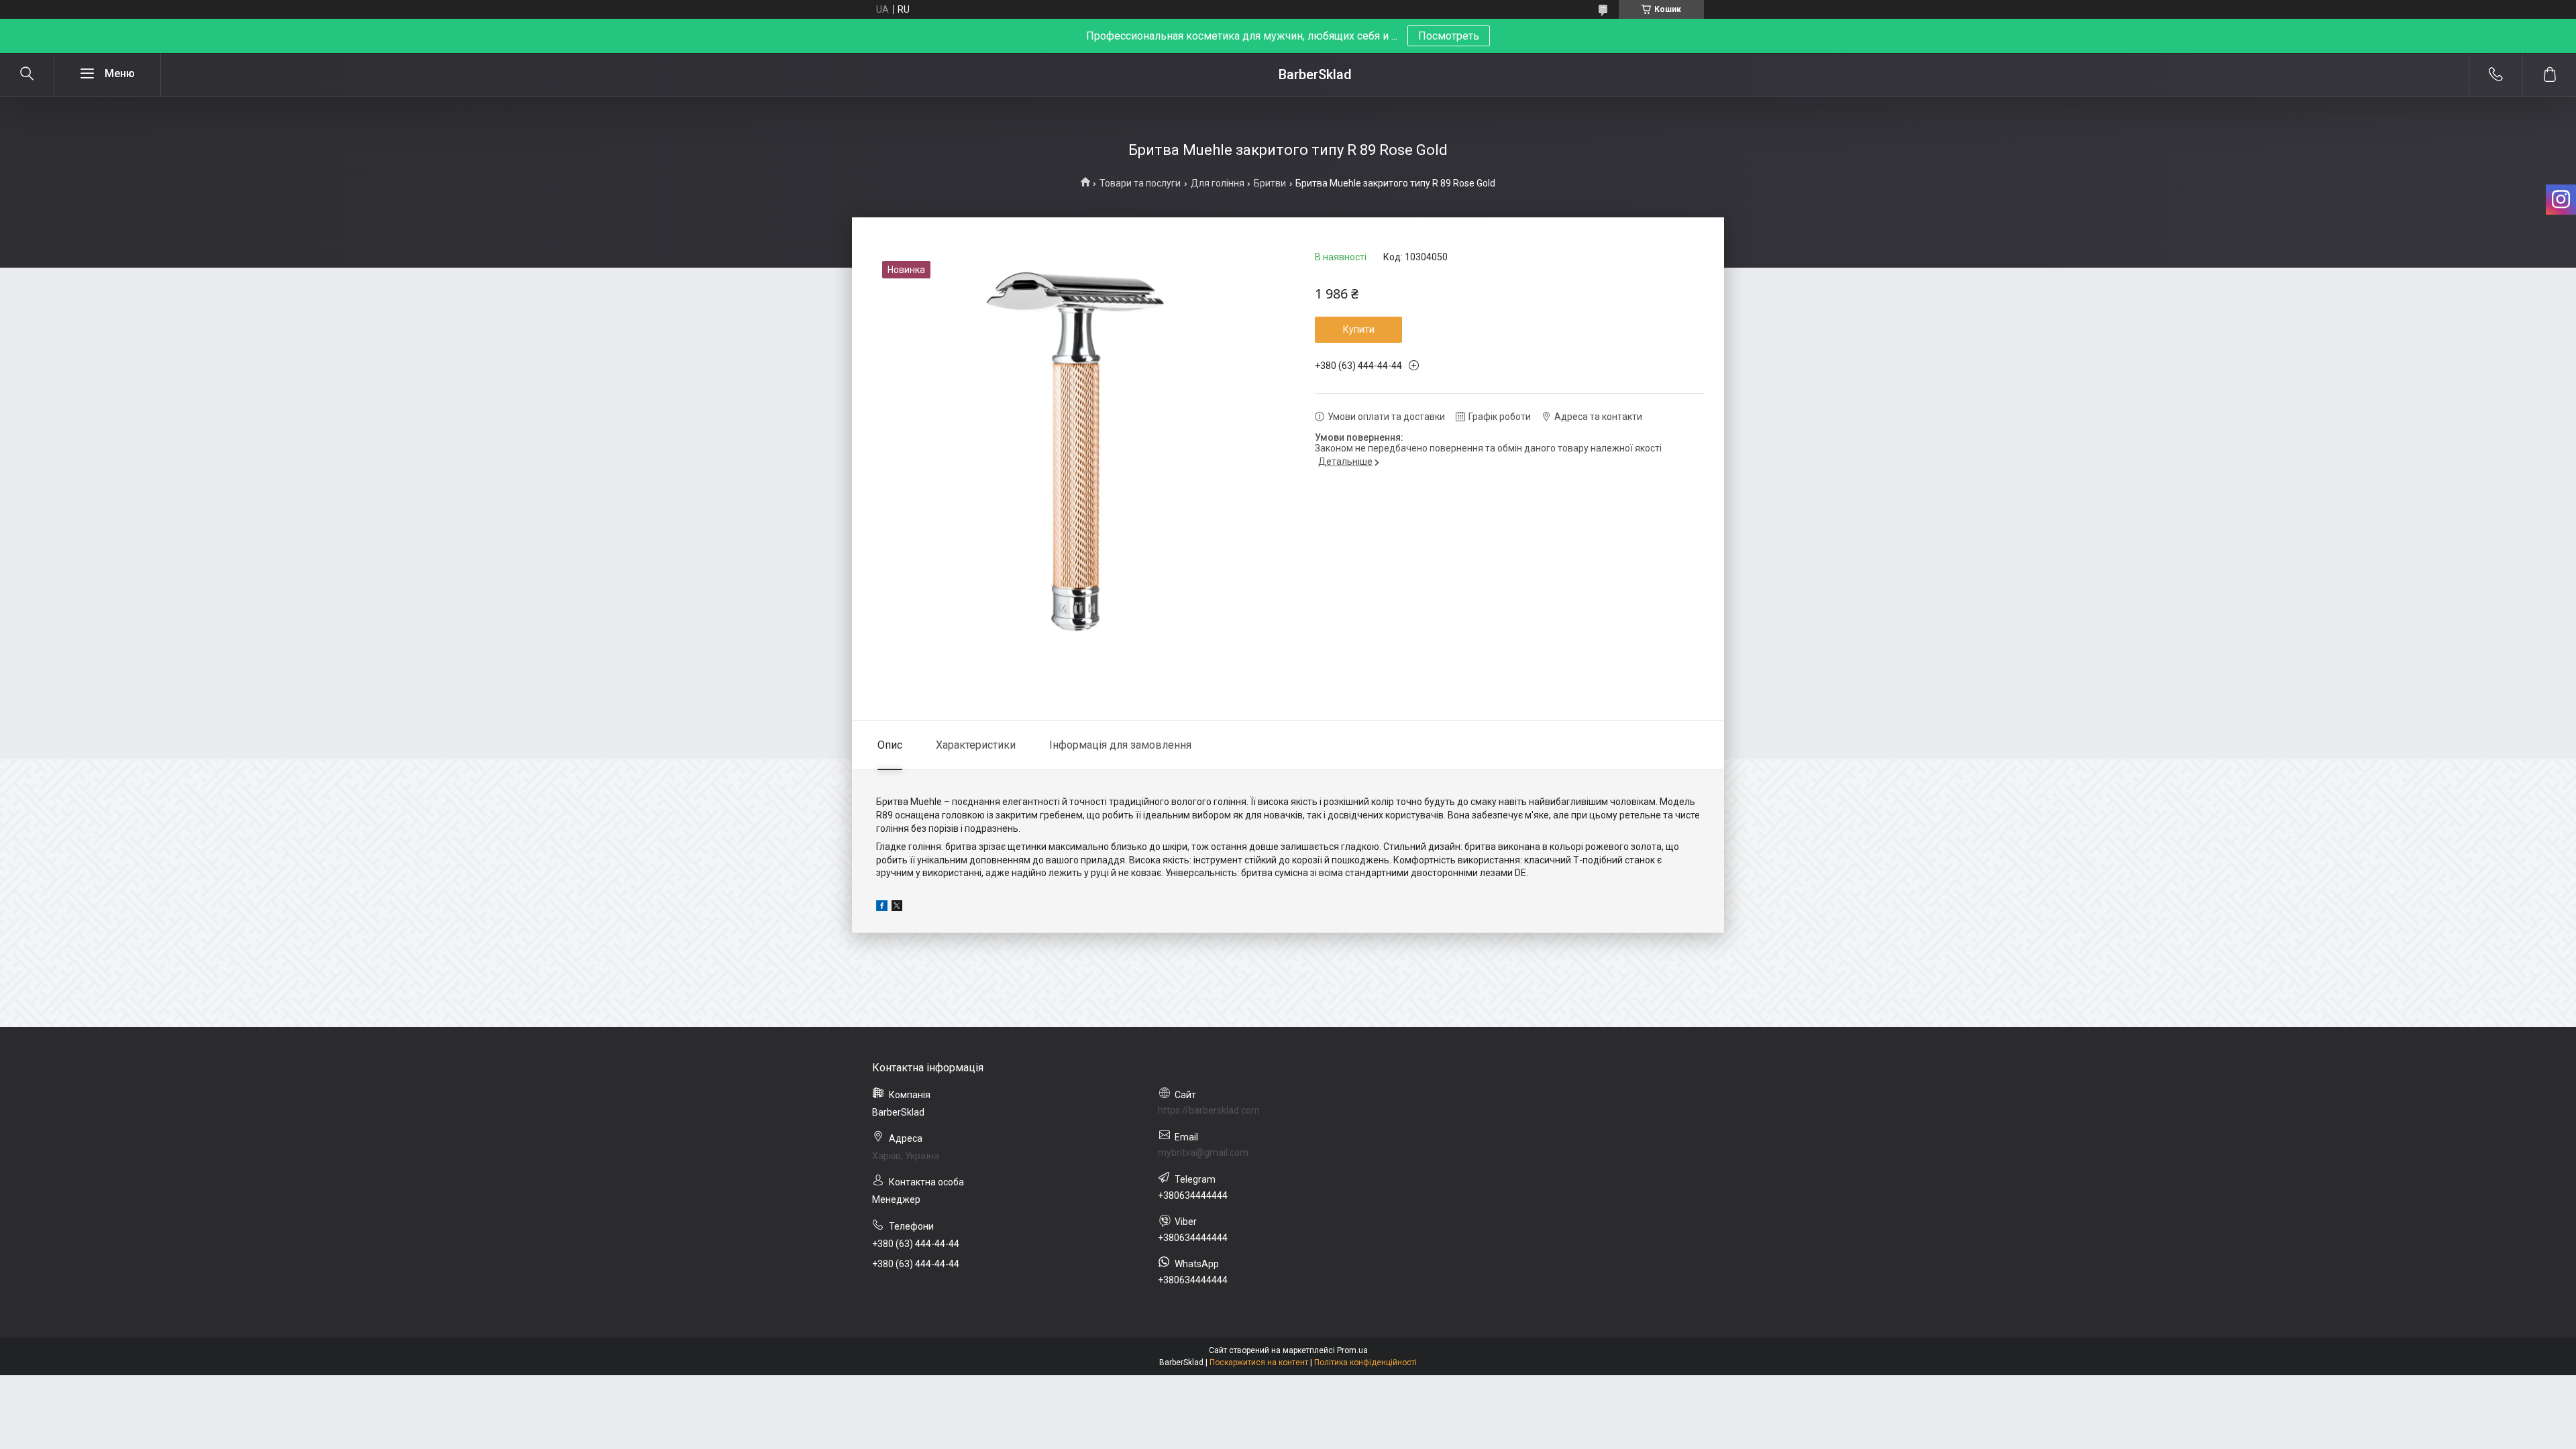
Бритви (1270, 183)
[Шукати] (27, 74)
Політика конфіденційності (1365, 1362)
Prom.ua (1352, 1350)
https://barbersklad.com (1209, 1110)
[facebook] (882, 908)
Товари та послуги (1140, 183)
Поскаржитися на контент (1259, 1362)
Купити (1359, 329)
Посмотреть (1449, 36)
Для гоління (1218, 183)
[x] (897, 908)
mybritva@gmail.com (1203, 1152)
